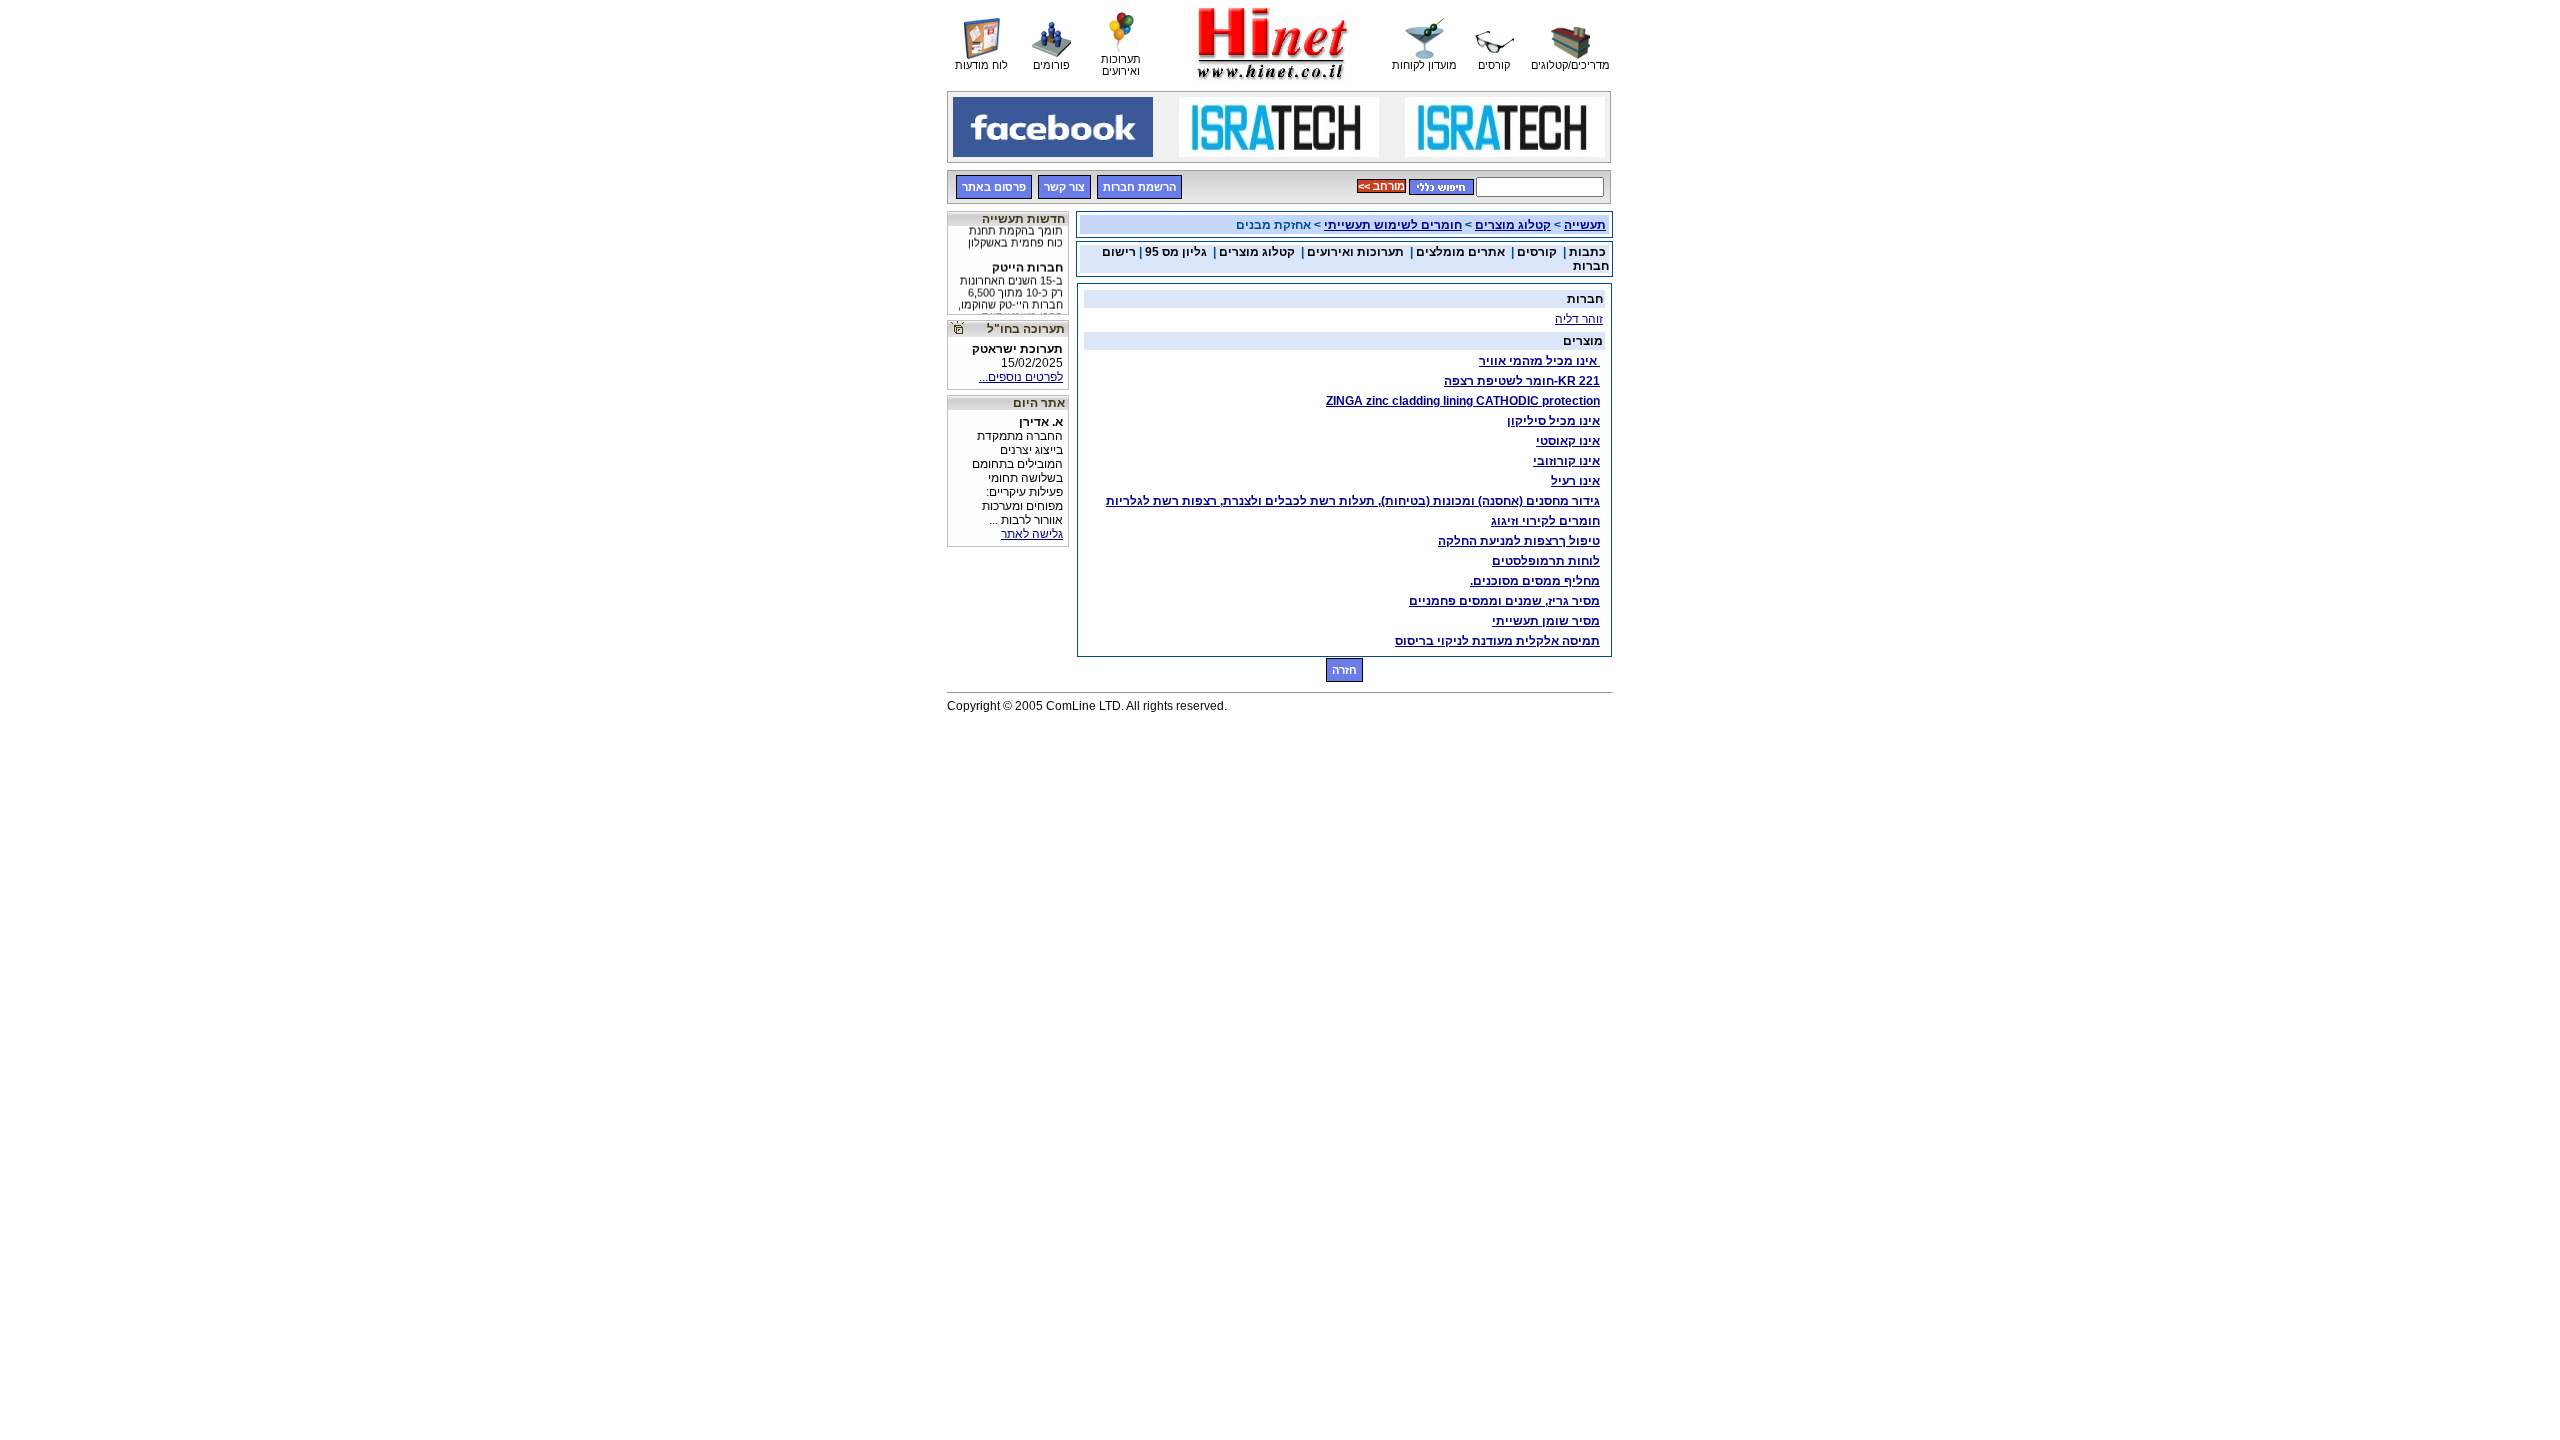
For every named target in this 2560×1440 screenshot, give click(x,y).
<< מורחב (1381, 186)
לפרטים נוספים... (1021, 377)
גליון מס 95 (1176, 252)
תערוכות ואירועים (1355, 252)
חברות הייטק (1010, 282)
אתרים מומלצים (1460, 252)
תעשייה (1585, 225)
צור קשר (1064, 187)
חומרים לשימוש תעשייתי (1393, 225)
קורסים (1537, 252)
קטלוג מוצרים (1513, 225)
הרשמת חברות (1139, 187)
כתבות (1587, 252)
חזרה (1344, 670)
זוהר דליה (1579, 319)
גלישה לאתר (1032, 534)
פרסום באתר (994, 187)
